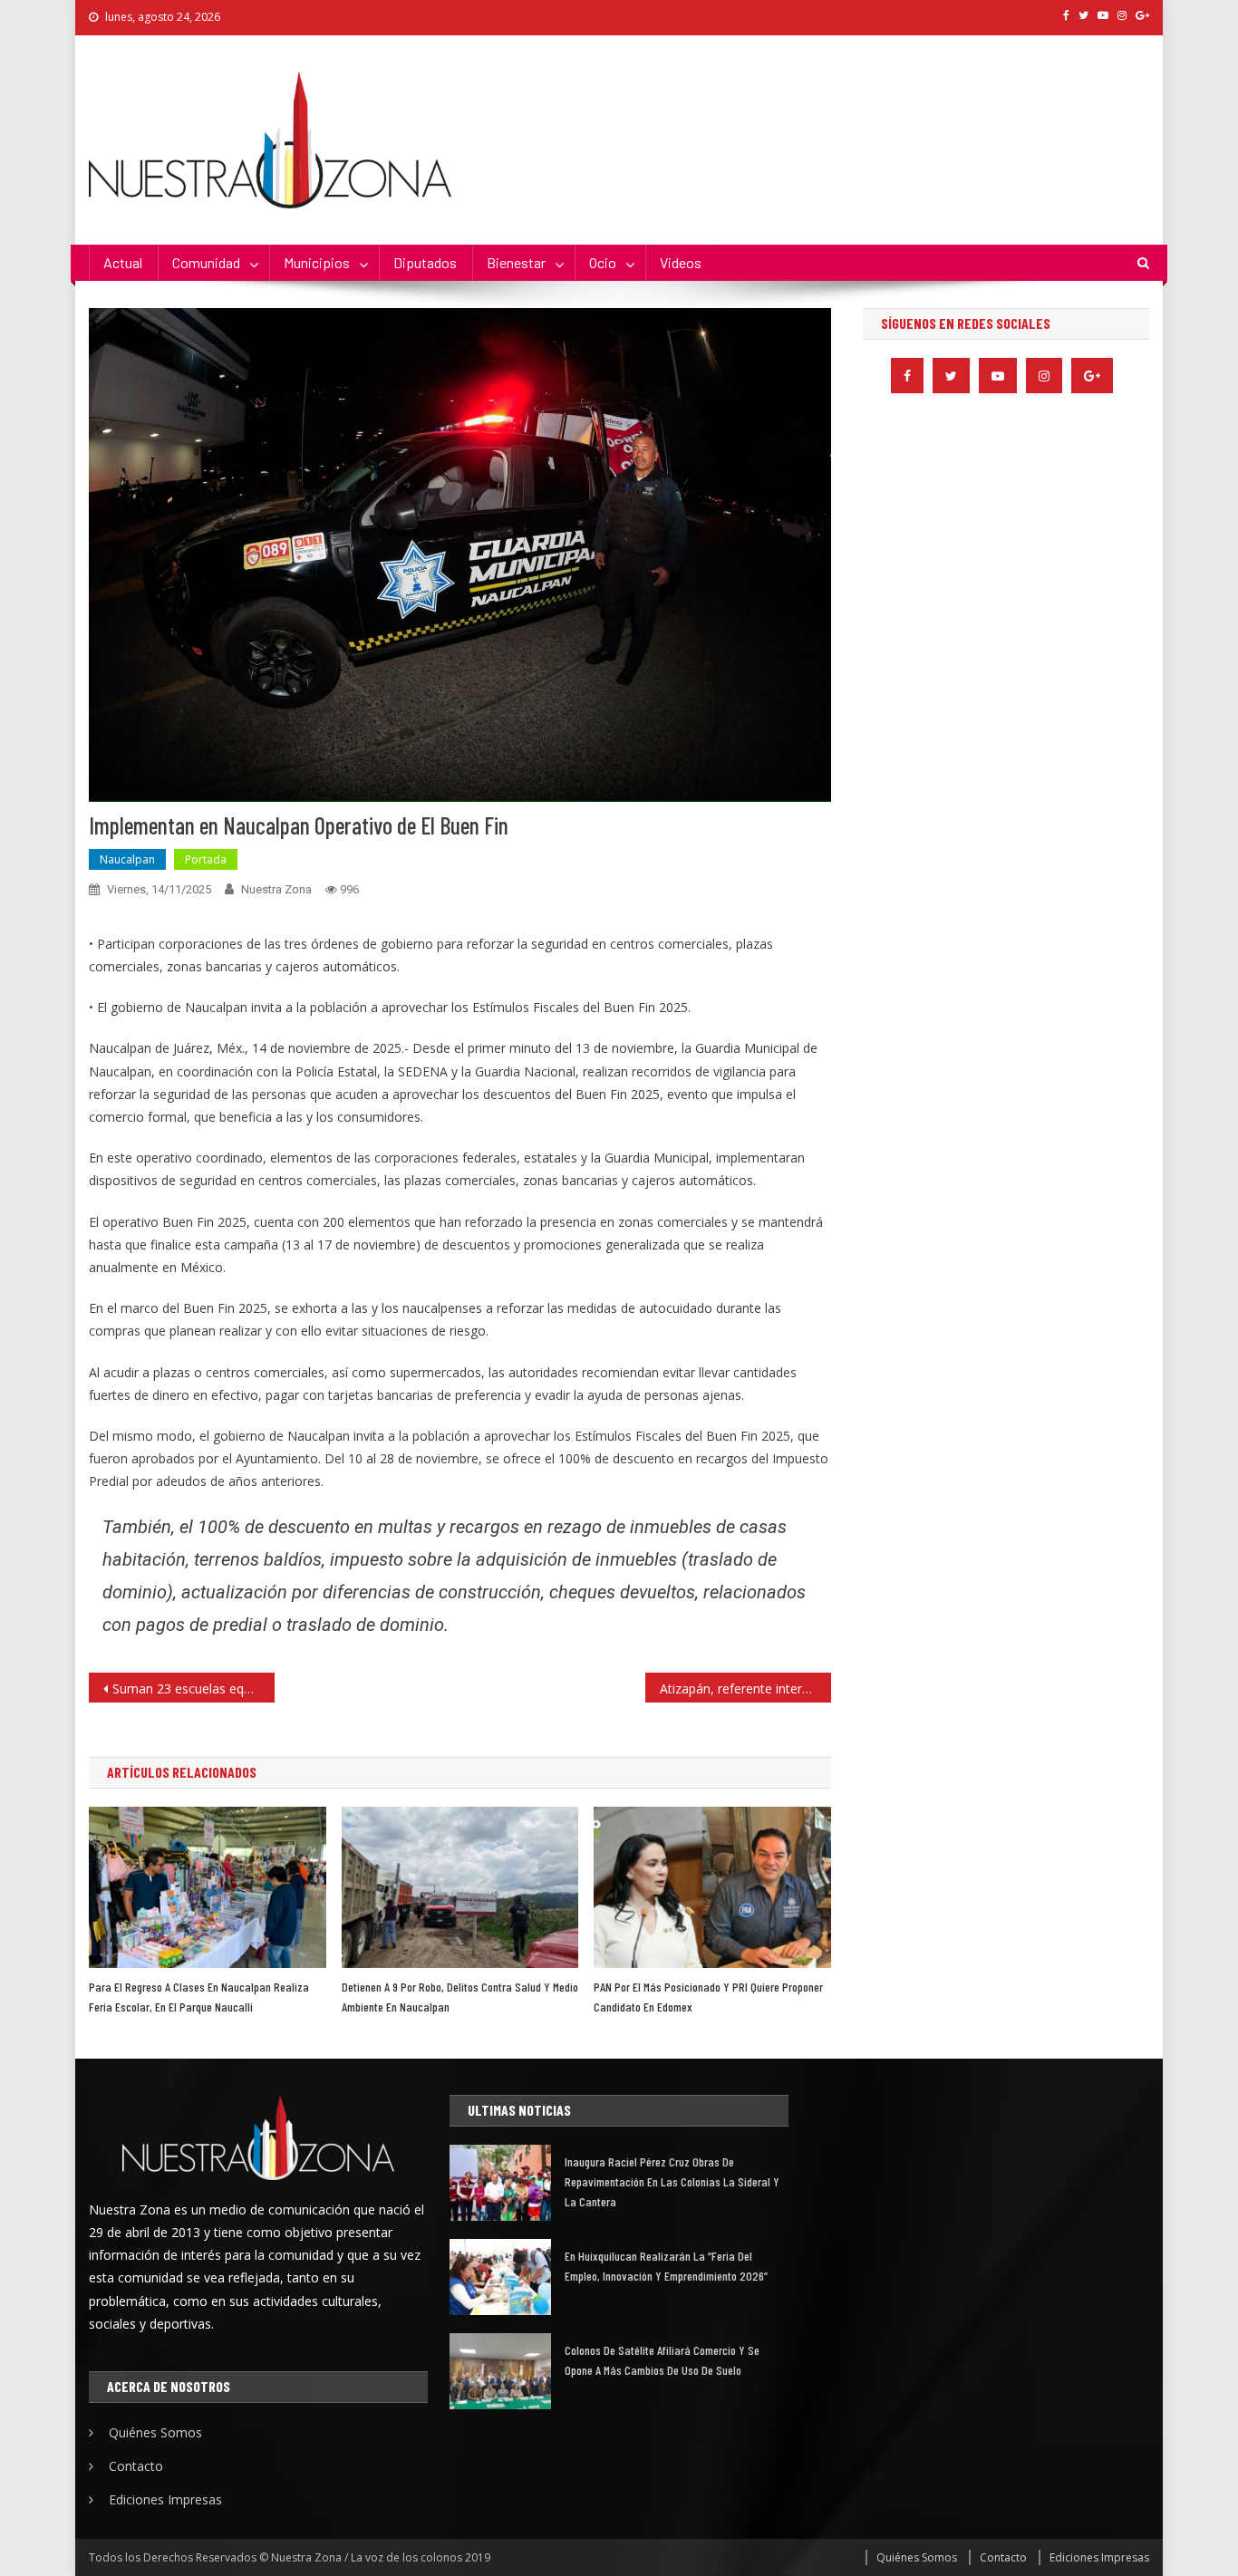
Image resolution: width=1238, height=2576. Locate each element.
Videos (681, 262)
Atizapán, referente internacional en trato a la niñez (745, 1688)
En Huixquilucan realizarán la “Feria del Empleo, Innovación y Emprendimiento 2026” (666, 2266)
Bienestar (516, 262)
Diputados (425, 262)
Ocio (603, 262)
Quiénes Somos (155, 2432)
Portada (206, 859)
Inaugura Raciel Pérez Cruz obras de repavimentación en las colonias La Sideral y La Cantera (672, 2181)
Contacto (136, 2466)
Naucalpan (127, 859)
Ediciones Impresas (165, 2499)
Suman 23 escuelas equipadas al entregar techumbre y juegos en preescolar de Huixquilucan (193, 1688)
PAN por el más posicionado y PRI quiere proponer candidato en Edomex (708, 1997)
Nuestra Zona (276, 889)
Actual (123, 262)
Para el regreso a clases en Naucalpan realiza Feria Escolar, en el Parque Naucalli (199, 1997)
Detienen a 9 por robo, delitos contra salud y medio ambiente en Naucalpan (460, 1997)
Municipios (317, 262)
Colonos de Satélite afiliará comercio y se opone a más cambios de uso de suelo (662, 2360)
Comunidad (206, 262)
